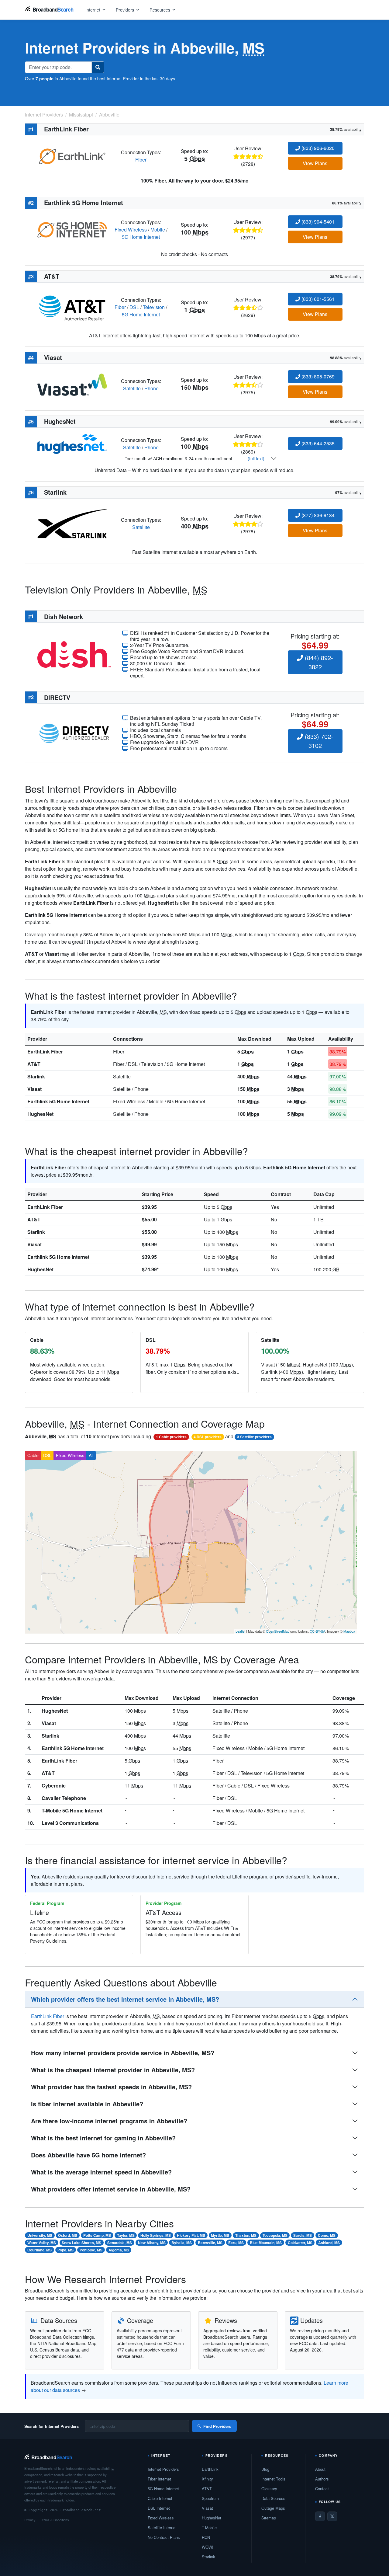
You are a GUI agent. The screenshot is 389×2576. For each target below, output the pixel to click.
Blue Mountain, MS (266, 2243)
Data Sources (273, 2498)
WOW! (208, 2547)
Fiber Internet (159, 2479)
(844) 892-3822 (318, 662)
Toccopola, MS (275, 2235)
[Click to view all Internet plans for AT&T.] (72, 306)
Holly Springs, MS (156, 2235)
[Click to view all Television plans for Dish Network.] (74, 654)
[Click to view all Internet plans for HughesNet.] (72, 443)
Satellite (132, 388)
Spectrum (210, 2498)
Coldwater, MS (300, 2243)
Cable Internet (160, 2498)
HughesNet (40, 1114)
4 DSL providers (208, 1437)
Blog (265, 2469)
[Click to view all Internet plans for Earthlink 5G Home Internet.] (72, 229)
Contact (322, 2489)
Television (154, 307)
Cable (33, 1455)
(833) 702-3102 (318, 741)
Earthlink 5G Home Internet (58, 1101)
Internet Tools (273, 2479)
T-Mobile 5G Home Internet (72, 1810)
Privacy (30, 2520)
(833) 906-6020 (317, 148)
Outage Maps (273, 2508)
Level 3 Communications (70, 1823)
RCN (206, 2537)
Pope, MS (65, 2250)
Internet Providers (163, 2469)
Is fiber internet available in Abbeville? (87, 2104)
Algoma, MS (119, 2250)
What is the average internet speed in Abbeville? (101, 2172)
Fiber (141, 160)
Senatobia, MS (120, 2243)
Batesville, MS (210, 2243)
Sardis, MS (303, 2235)
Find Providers (217, 2426)
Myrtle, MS (220, 2235)
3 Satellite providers (254, 1437)
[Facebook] (320, 2516)
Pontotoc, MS (91, 2250)
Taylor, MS (126, 2235)
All (91, 1455)
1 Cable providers (171, 1437)
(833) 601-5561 (317, 299)
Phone (151, 388)
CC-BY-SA (317, 1631)
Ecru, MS (236, 2243)
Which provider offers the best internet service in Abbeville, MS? (125, 1999)
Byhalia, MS (182, 2243)
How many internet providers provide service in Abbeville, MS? (123, 2053)
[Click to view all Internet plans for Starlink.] (72, 523)
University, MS (40, 2235)
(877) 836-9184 (317, 515)
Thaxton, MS (246, 2235)
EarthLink (210, 2469)
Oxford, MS (68, 2235)
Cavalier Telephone (64, 1798)
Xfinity (207, 2479)
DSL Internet (159, 2508)
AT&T (34, 1064)
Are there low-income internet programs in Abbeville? (109, 2121)
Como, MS (327, 2235)
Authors (322, 2479)
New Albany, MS (152, 2243)
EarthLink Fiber (45, 1051)
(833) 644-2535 (317, 443)
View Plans (315, 163)
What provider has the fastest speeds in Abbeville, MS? (111, 2087)
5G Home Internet (141, 237)
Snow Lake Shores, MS (81, 2243)
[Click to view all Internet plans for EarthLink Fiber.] (72, 155)
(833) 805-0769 (317, 376)
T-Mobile (209, 2527)
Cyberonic (54, 1786)
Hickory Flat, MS (191, 2235)
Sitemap (269, 2518)
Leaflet (240, 1631)
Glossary (269, 2489)
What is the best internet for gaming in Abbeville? (103, 2138)
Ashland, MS (329, 2243)
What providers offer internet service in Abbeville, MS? (111, 2189)
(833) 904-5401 (317, 222)
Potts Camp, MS (97, 2235)
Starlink (36, 1076)
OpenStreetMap (278, 1631)
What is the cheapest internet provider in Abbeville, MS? (113, 2070)
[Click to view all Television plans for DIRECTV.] (74, 732)
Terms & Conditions (55, 2520)
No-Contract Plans (164, 2537)
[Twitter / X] (332, 2516)
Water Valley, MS (42, 2243)
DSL (134, 307)
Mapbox (349, 1631)
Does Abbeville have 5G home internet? (88, 2155)
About (320, 2469)
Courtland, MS (40, 2250)
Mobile (158, 230)
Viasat (34, 1089)
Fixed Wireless (131, 230)
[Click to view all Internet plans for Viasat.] (72, 384)
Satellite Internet (162, 2527)
